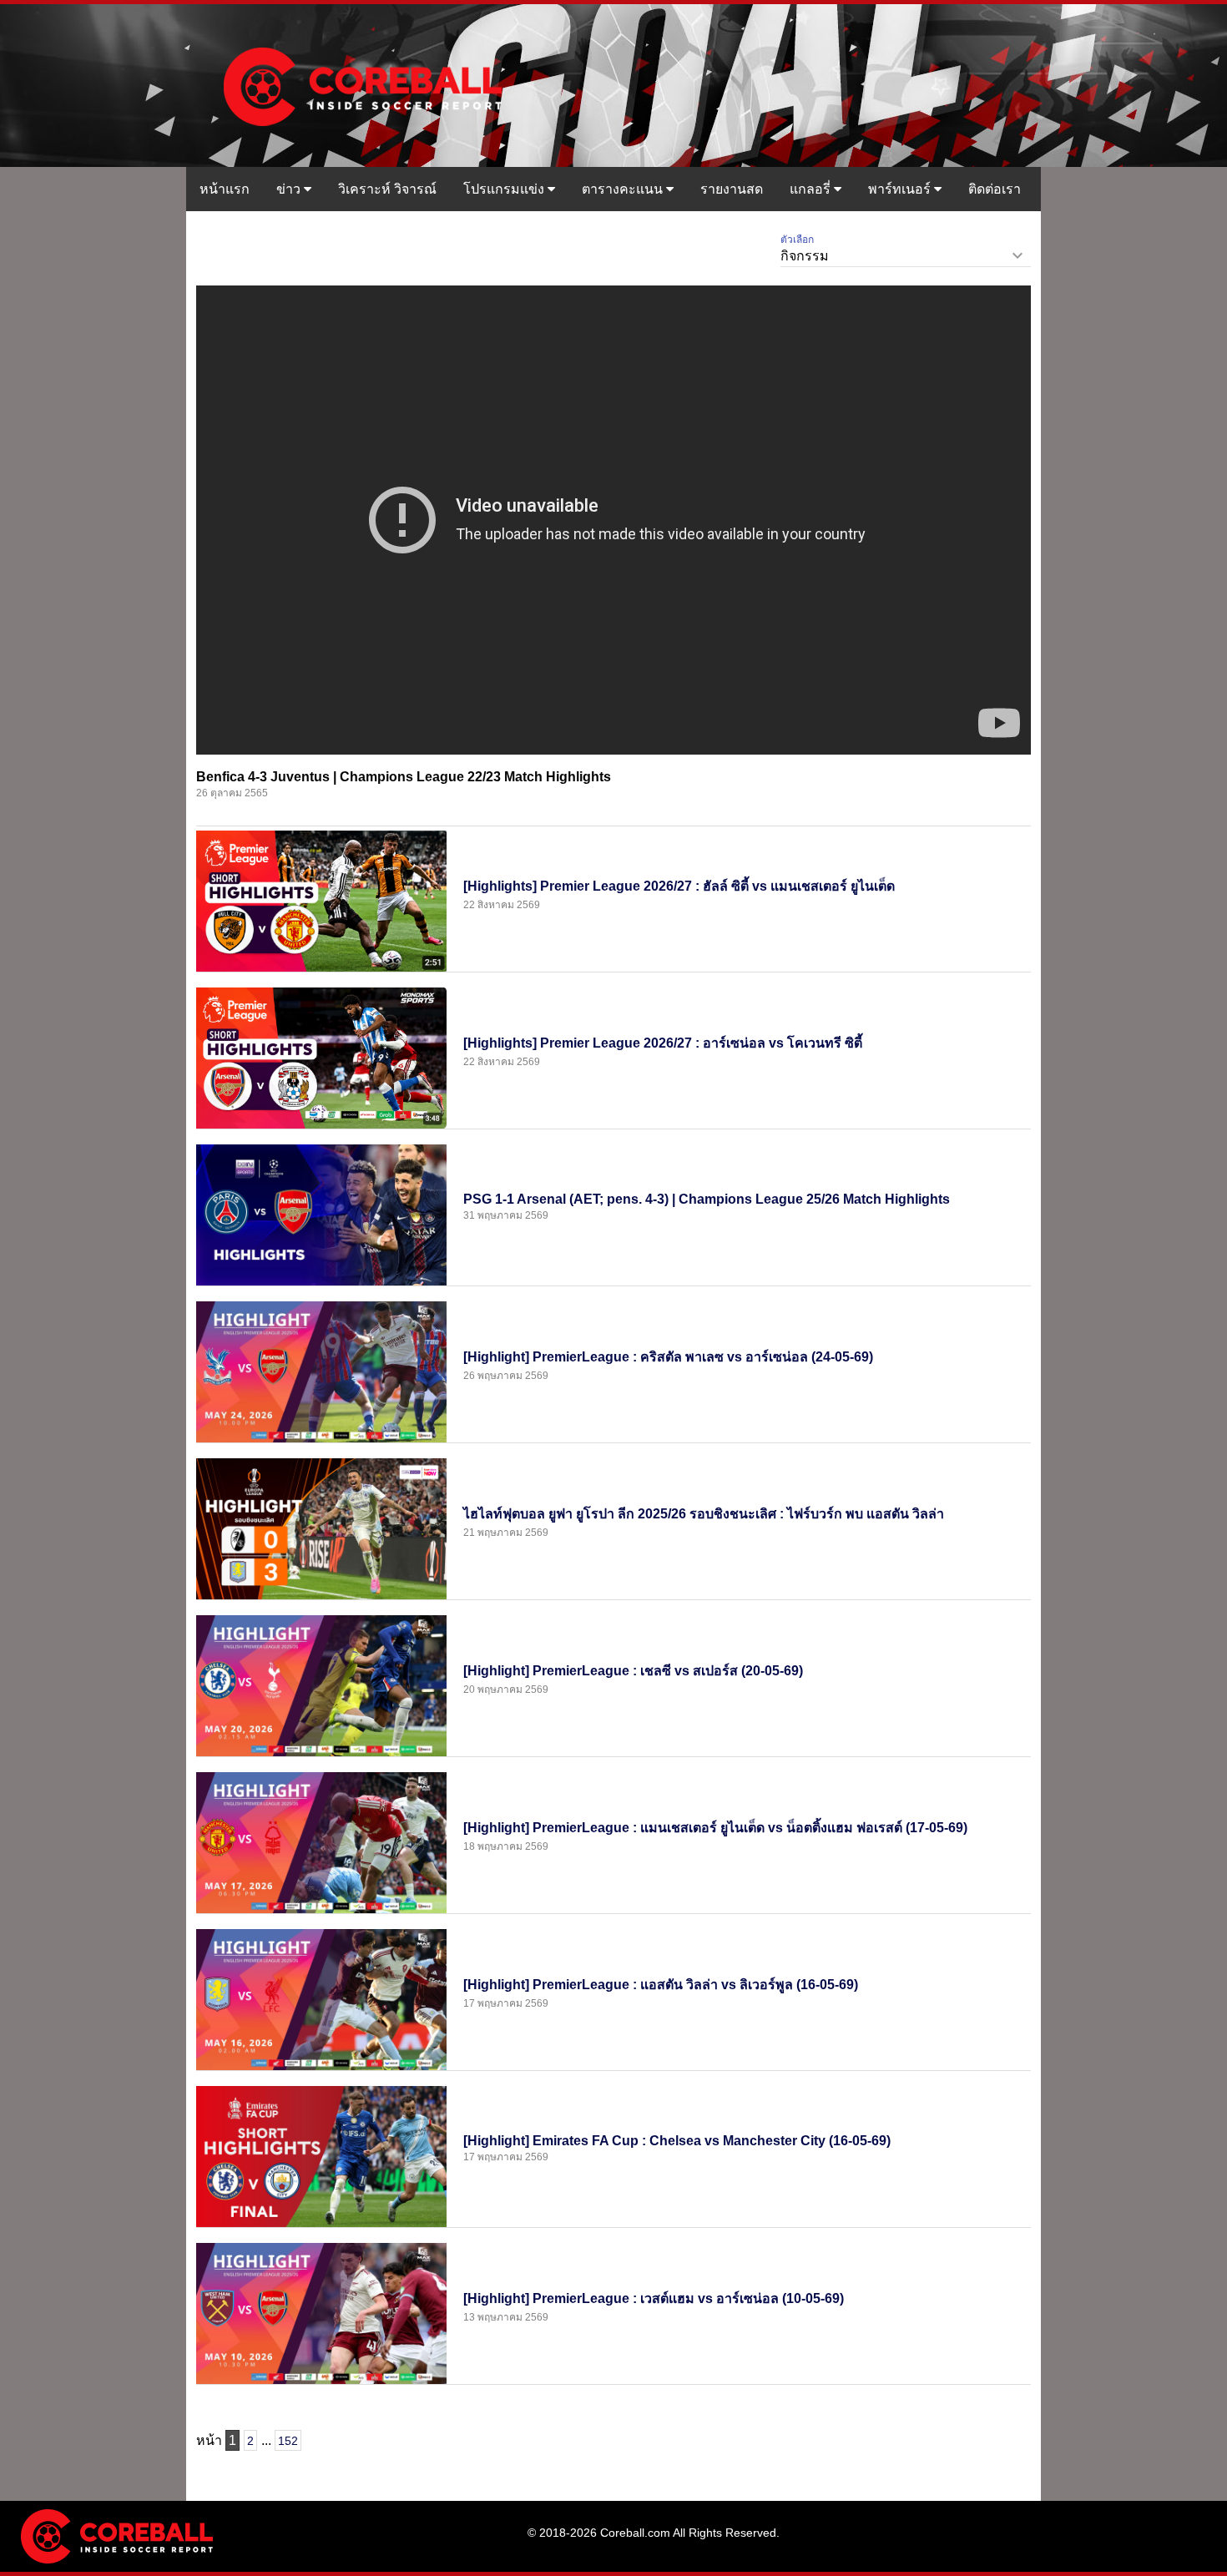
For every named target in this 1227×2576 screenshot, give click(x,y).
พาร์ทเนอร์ (901, 189)
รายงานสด (732, 189)
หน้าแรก (225, 189)
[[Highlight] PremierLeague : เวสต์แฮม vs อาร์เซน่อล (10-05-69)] (321, 2312)
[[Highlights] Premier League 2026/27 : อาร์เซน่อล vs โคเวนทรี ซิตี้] (321, 1057)
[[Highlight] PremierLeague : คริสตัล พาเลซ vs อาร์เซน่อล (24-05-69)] (321, 1371)
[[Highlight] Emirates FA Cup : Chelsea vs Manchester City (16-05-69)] (321, 2155)
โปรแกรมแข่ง (505, 189)
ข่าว (290, 189)
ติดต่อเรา (995, 189)
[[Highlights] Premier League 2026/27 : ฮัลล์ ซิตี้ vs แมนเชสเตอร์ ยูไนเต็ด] (321, 900)
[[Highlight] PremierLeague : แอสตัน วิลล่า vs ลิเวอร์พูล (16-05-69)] (321, 1998)
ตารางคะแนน (624, 189)
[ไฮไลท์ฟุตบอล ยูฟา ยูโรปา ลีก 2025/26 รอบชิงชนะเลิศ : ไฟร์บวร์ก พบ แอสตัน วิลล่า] (321, 1528)
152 (288, 2441)
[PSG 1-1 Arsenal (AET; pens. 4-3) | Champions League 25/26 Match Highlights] (321, 1214)
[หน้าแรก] (361, 84)
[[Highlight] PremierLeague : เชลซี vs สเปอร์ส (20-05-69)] (321, 1685)
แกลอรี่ (812, 189)
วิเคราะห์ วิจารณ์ (387, 189)
